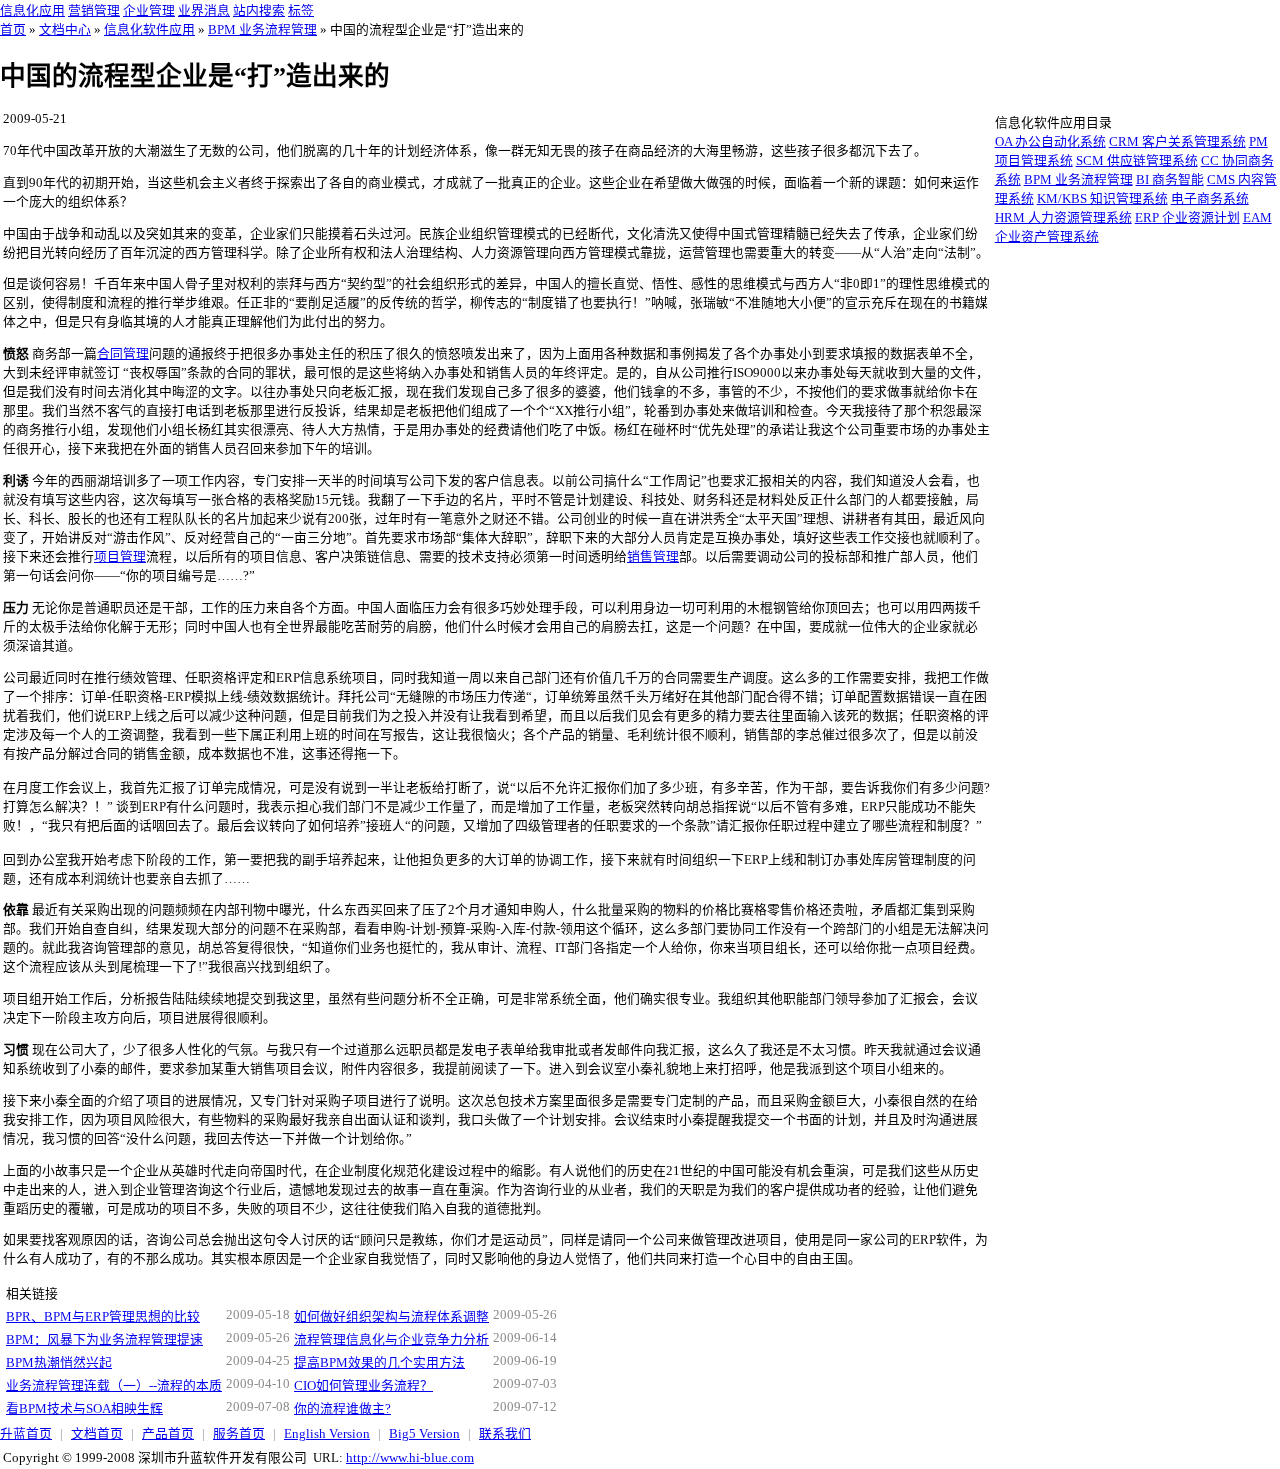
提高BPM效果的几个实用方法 (379, 1363)
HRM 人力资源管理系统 (1063, 218)
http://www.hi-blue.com (410, 1458)
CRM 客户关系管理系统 (1177, 142)
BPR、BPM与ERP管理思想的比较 (103, 1317)
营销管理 (94, 11)
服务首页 (239, 1434)
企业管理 (149, 11)
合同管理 (123, 354)
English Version (327, 1434)
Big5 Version (424, 1434)
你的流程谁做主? (342, 1409)
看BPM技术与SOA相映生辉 (84, 1409)
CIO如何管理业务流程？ (363, 1386)
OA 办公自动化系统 (1050, 142)
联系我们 (505, 1434)
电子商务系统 (1210, 199)
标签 (301, 11)
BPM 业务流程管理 (262, 30)
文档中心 (65, 30)
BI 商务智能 (1170, 180)
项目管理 (120, 557)
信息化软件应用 (149, 30)
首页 (13, 30)
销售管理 (653, 557)
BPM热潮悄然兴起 (59, 1363)
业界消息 (204, 11)
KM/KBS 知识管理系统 (1102, 199)
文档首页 (97, 1434)
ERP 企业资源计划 (1187, 218)
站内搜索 (259, 11)
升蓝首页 (26, 1434)
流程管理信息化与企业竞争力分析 (391, 1340)
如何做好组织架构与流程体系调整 (391, 1317)
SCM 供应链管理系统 (1137, 161)
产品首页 (168, 1434)
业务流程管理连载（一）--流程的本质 (114, 1386)
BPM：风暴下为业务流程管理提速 (104, 1340)
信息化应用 (32, 11)
